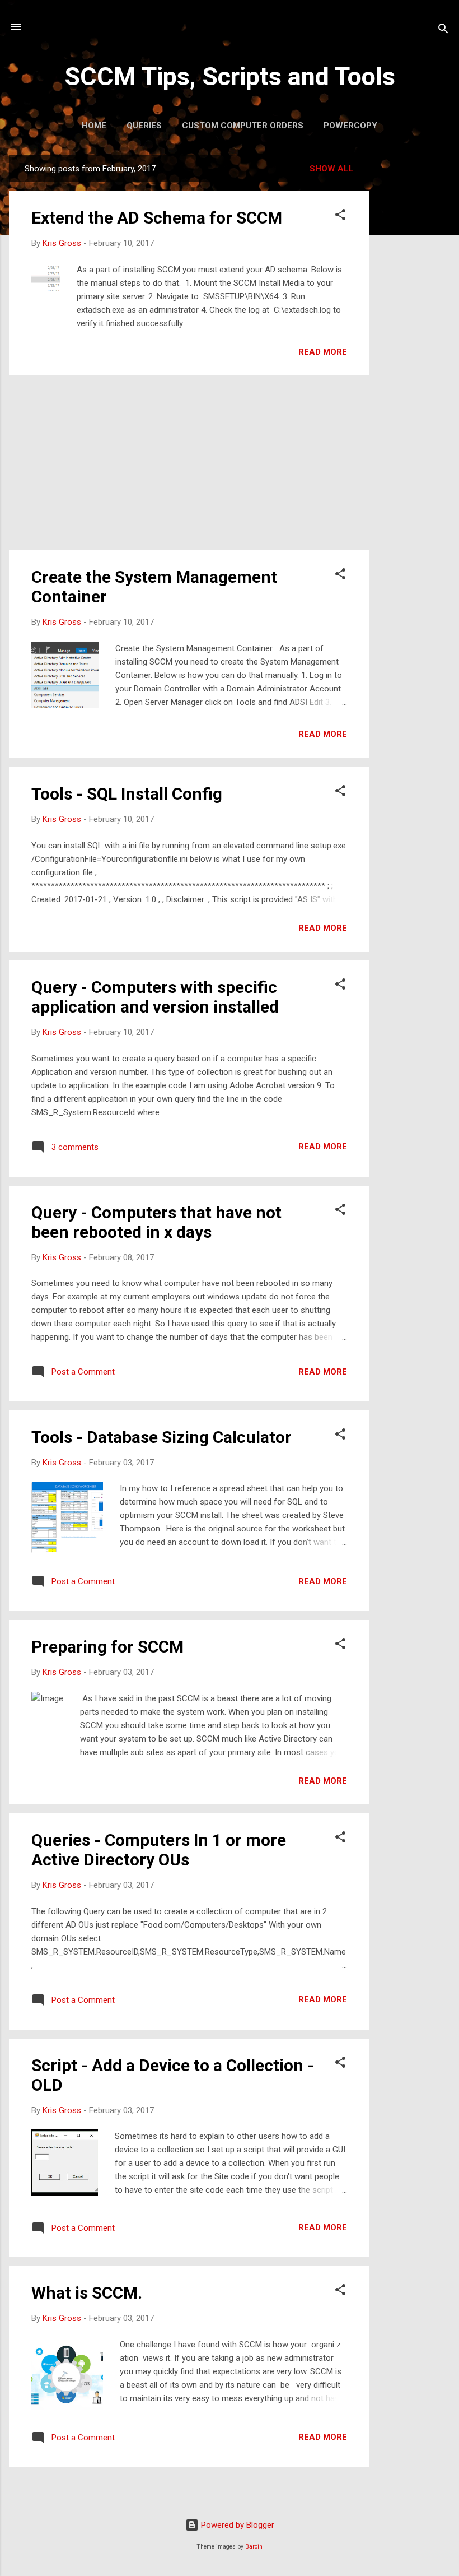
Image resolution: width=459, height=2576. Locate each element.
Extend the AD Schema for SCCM (157, 218)
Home (94, 126)
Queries (144, 126)
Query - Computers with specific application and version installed (155, 997)
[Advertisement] (414, 323)
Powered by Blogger (236, 2525)
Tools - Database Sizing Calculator (161, 1437)
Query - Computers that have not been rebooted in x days (156, 1222)
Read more (323, 352)
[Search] (443, 31)
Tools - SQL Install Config (127, 794)
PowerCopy (350, 126)
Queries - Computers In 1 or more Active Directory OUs (159, 1850)
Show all (332, 169)
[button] (340, 217)
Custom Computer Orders (243, 126)
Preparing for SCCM (107, 1647)
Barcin (254, 2547)
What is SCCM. (87, 2293)
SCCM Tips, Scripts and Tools (230, 76)
